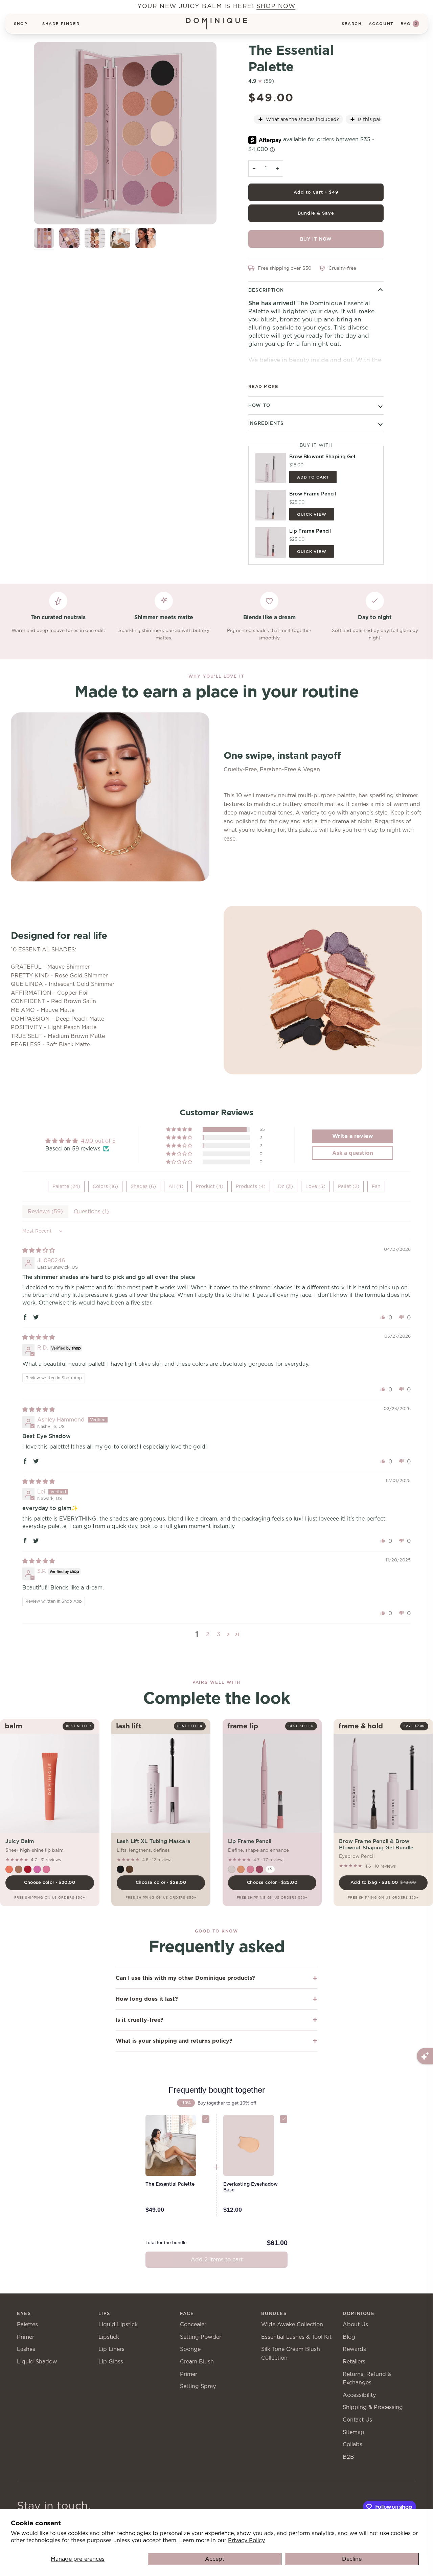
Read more (263, 386)
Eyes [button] (24, 2314)
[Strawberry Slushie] (28, 1869)
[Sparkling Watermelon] (46, 1869)
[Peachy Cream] (9, 1869)
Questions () (91, 1211)
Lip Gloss (111, 2362)
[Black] (120, 1869)
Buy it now (316, 239)
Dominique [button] (359, 2314)
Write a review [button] (353, 1136)
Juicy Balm (20, 1841)
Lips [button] (104, 2314)
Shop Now (276, 6)
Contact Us (357, 2420)
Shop (21, 24)
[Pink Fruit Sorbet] (37, 1869)
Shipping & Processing (373, 2407)
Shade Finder (61, 24)
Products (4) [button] (251, 1186)
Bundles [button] (274, 2314)
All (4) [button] (176, 1186)
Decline (352, 2559)
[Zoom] (125, 133)
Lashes (26, 2349)
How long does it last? (147, 1999)
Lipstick (109, 2337)
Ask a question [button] (353, 1153)
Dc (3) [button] (286, 1186)
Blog (349, 2337)
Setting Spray (198, 2386)
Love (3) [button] (315, 1186)
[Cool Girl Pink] (250, 1869)
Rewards (354, 2349)
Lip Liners (111, 2349)
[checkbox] (206, 2119)
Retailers (354, 2362)
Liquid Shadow (37, 2362)
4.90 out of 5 (98, 1141)
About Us (355, 2324)
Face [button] (187, 2314)
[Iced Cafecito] (19, 1869)
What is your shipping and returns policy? (174, 2041)
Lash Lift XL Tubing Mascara (154, 1841)
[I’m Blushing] (232, 1869)
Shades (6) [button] (143, 1186)
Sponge (190, 2349)
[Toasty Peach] (241, 1869)
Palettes (27, 2324)
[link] (178, 2184)
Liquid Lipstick (118, 2324)
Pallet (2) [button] (349, 1186)
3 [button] (219, 1634)
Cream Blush (197, 2362)
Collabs (352, 2444)
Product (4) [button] (210, 1186)
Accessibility (359, 2395)
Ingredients (266, 423)
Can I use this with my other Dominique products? (185, 1978)
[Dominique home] (216, 24)
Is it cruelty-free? (140, 2020)
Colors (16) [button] (105, 1186)
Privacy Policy (246, 2540)
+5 (270, 1869)
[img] (39, 1250)
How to (259, 405)
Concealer (193, 2324)
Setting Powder (201, 2337)
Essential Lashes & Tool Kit (296, 2337)
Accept (215, 2559)
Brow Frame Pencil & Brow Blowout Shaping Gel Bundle (376, 1844)
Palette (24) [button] (66, 1186)
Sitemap (354, 2432)
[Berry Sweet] (259, 1869)
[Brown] (130, 1869)
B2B (348, 2457)
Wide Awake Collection (292, 2324)
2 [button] (208, 1634)
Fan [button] (376, 1186)
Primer (26, 2337)
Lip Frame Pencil (250, 1841)
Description (266, 290)
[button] (180, 1129)
